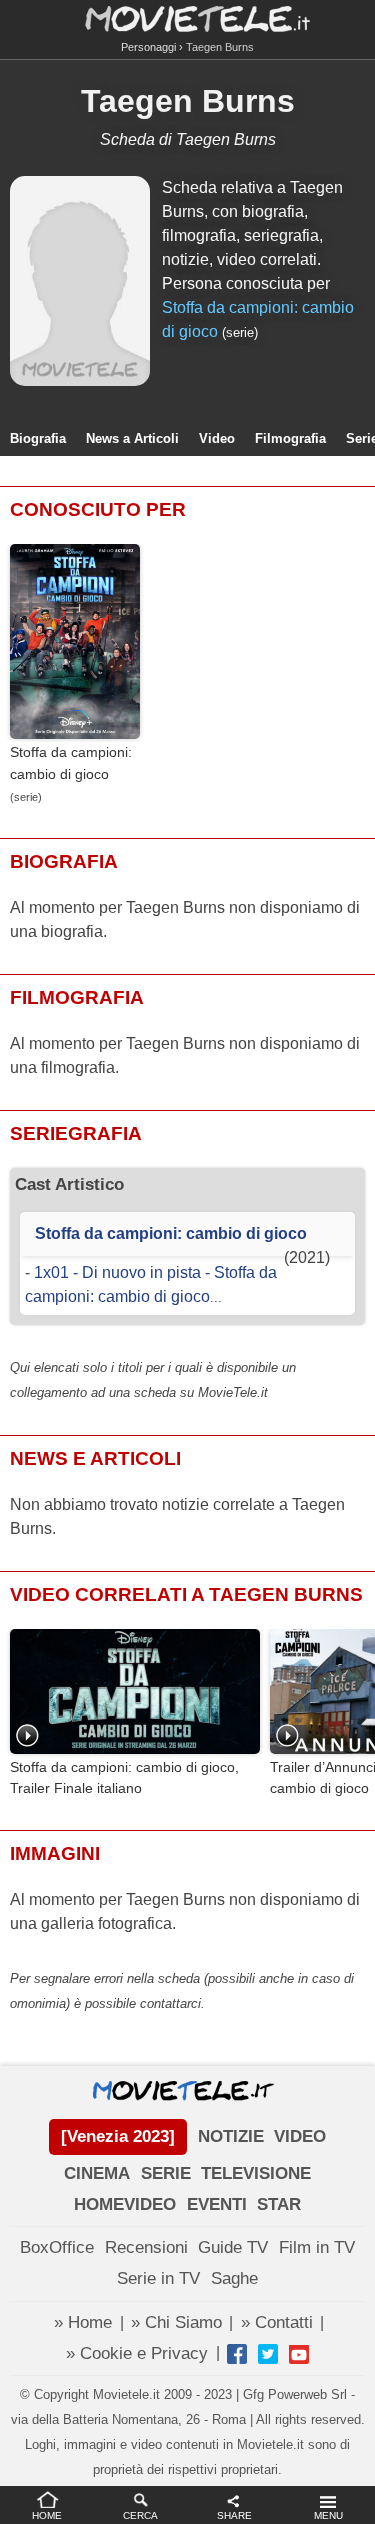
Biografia (38, 438)
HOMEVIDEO (125, 2204)
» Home (83, 2322)
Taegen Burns (188, 101)
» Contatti (277, 2322)
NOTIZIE (231, 2136)
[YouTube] (299, 2354)
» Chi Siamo (176, 2322)
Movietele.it (187, 17)
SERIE (166, 2173)
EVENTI (217, 2204)
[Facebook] (237, 2354)
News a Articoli (132, 438)
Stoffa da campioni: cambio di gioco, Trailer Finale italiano (124, 1778)
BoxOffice (57, 2247)
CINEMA (97, 2173)
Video (217, 438)
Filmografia (290, 438)
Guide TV (233, 2247)
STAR (279, 2204)
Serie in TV (158, 2278)
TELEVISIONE (256, 2173)
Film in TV (317, 2247)
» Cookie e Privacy (137, 2353)
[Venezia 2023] (118, 2136)
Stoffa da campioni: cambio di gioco (71, 763)
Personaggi (148, 47)
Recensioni (146, 2247)
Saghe (234, 2278)
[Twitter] (268, 2354)
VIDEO (300, 2136)
